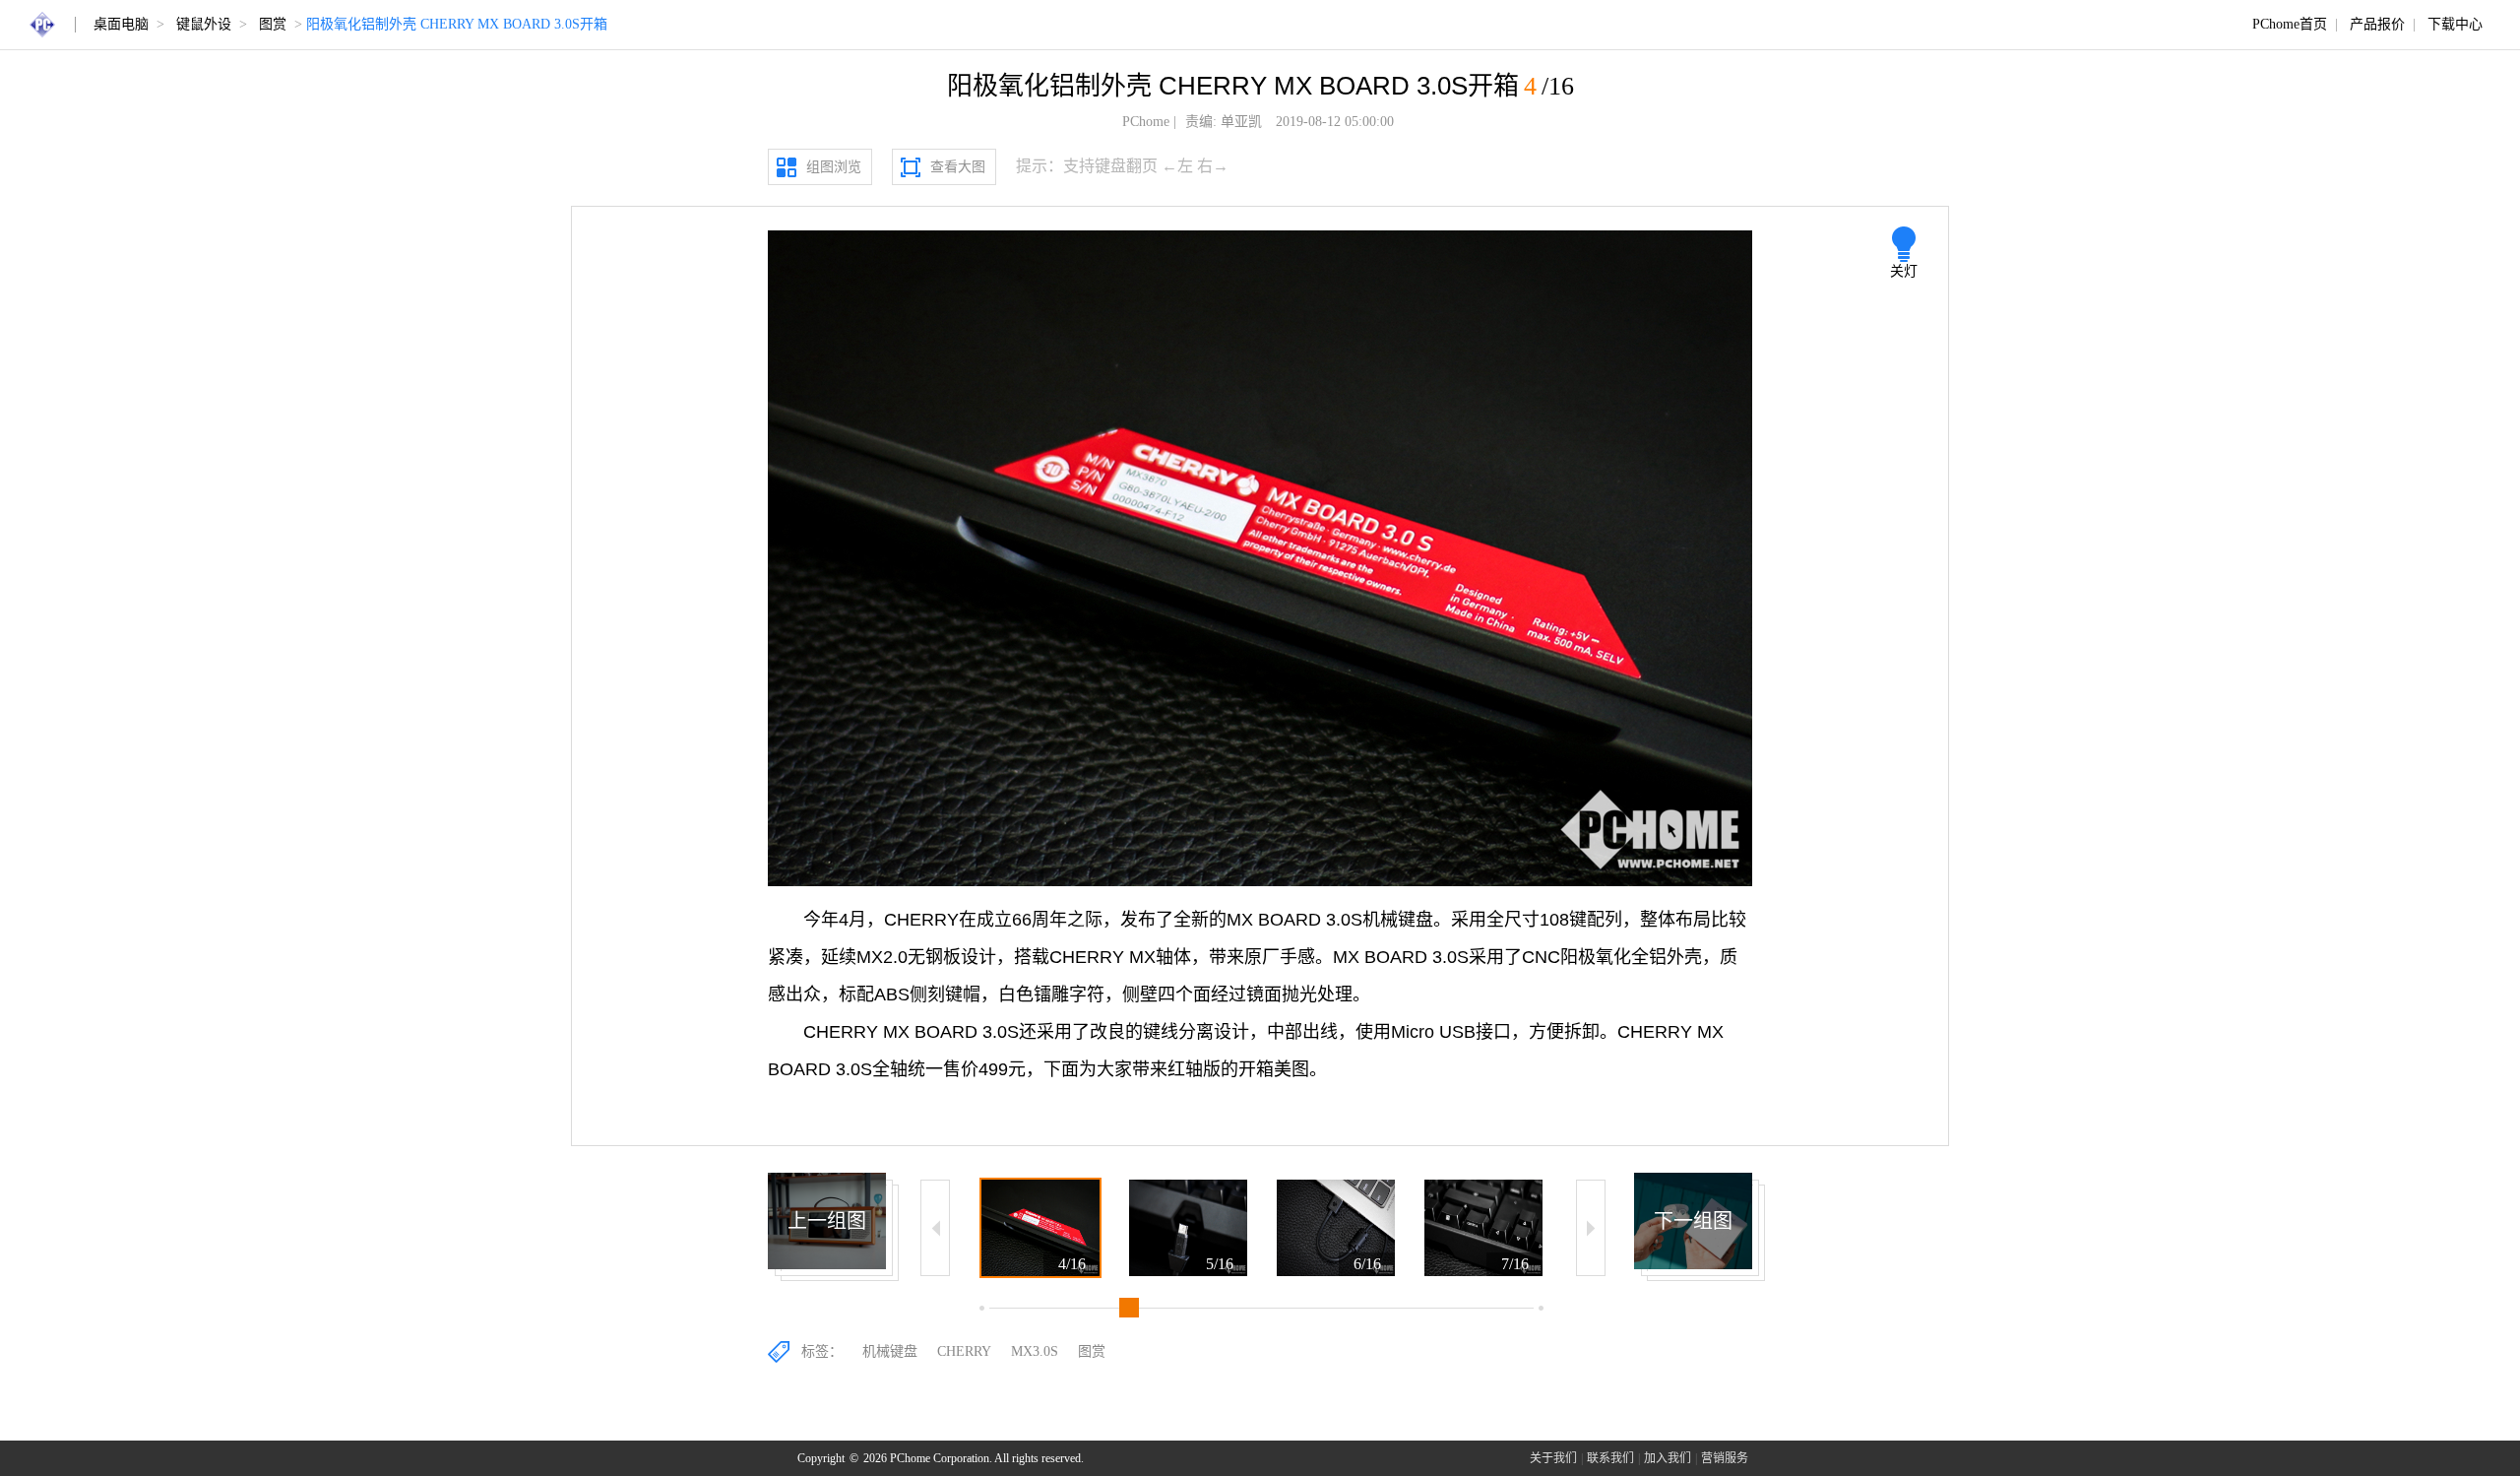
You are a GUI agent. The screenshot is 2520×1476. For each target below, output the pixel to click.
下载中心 (2455, 24)
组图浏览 (834, 167)
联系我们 (1610, 1458)
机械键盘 (890, 1351)
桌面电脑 (121, 24)
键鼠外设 (204, 24)
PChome (1146, 122)
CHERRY (964, 1351)
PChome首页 (2290, 24)
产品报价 (2377, 24)
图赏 (273, 24)
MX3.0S (1035, 1351)
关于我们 (1553, 1458)
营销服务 (1725, 1458)
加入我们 (1668, 1458)
